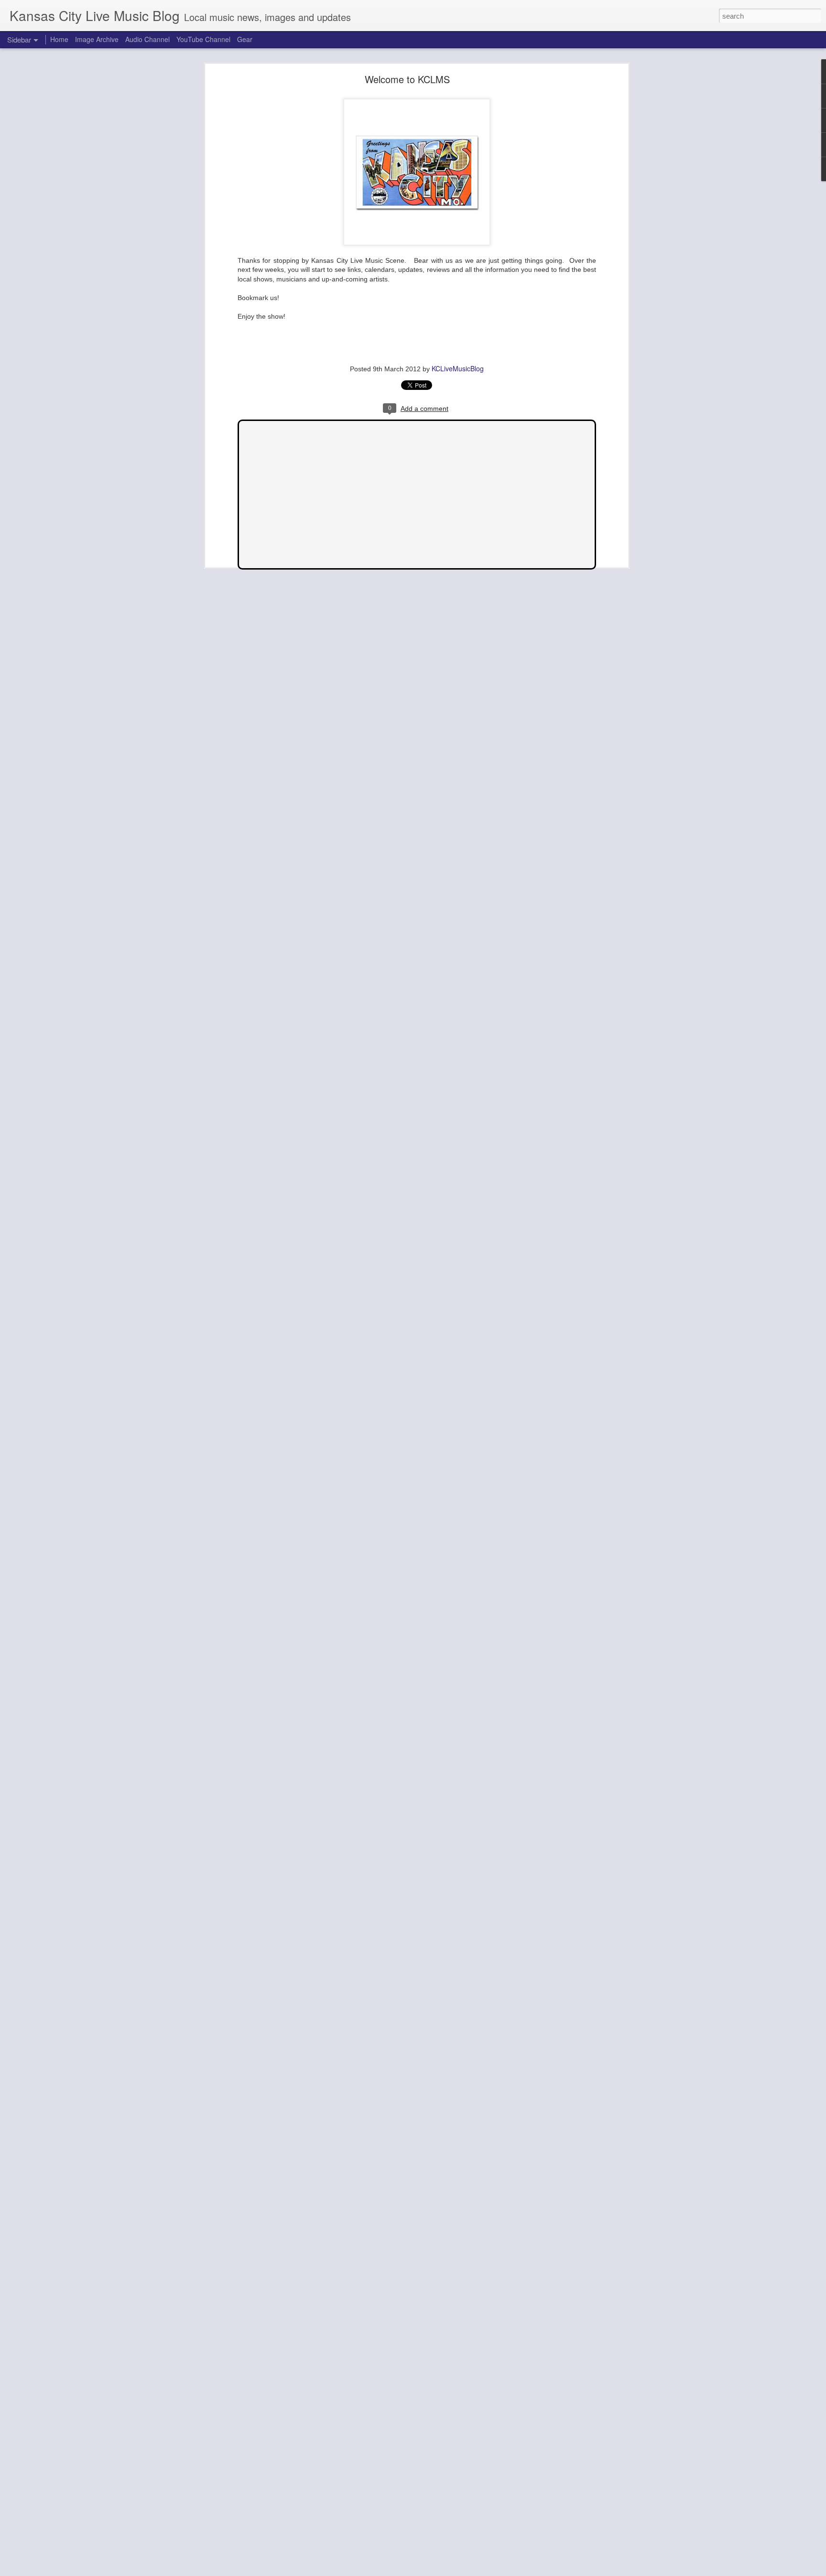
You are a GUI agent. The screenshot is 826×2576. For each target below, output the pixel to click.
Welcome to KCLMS (407, 79)
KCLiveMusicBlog (458, 368)
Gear (245, 39)
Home (59, 39)
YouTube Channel (203, 39)
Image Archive (97, 39)
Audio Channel (147, 39)
